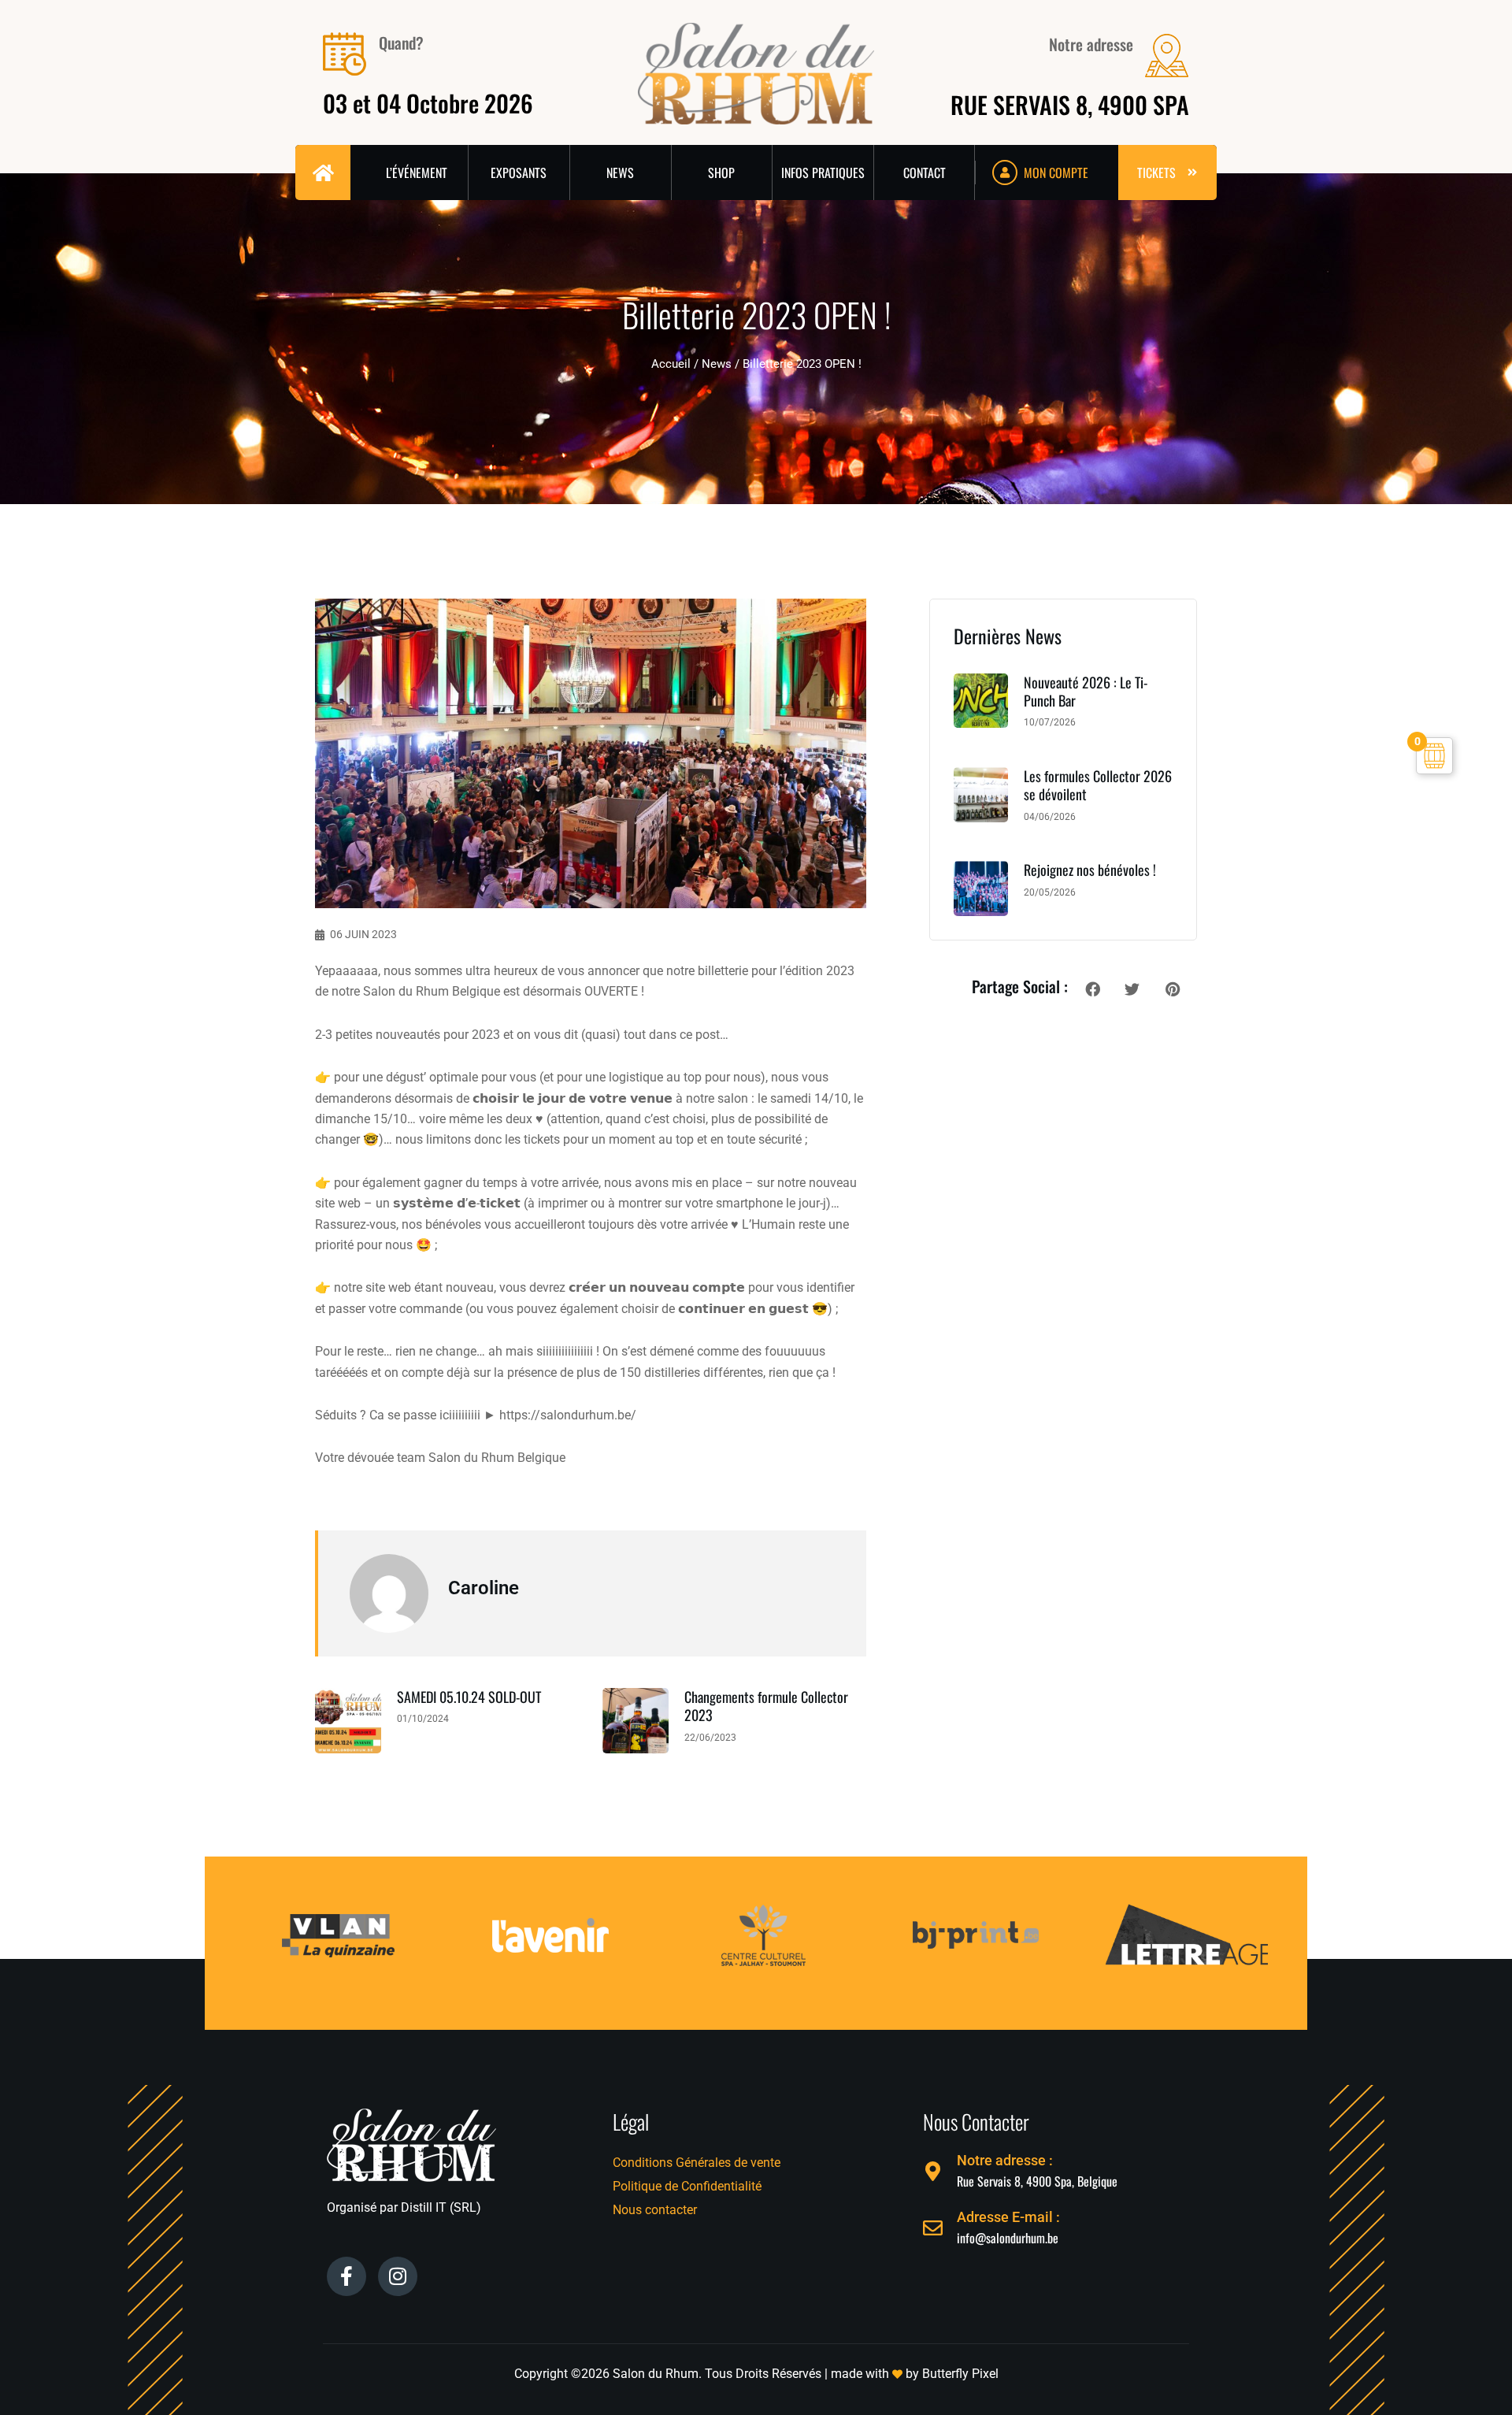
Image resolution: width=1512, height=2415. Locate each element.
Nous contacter (655, 2210)
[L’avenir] (441, 1896)
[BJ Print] (866, 1896)
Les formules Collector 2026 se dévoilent (1098, 785)
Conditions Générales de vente (697, 2163)
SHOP (721, 172)
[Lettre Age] (1079, 1901)
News (717, 364)
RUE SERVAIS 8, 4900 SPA (1070, 104)
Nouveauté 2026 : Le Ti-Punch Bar (1086, 691)
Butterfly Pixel (960, 2374)
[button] (1093, 989)
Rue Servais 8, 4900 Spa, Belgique (1037, 2181)
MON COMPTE (1056, 172)
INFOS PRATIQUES (823, 172)
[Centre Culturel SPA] (654, 1896)
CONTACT (925, 172)
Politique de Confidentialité (687, 2186)
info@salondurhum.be (1008, 2238)
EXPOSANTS (519, 172)
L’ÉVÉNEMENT (417, 172)
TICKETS (1156, 172)
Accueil (671, 364)
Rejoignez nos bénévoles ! (1090, 870)
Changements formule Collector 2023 (766, 1706)
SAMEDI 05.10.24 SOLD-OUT (469, 1697)
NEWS (620, 172)
